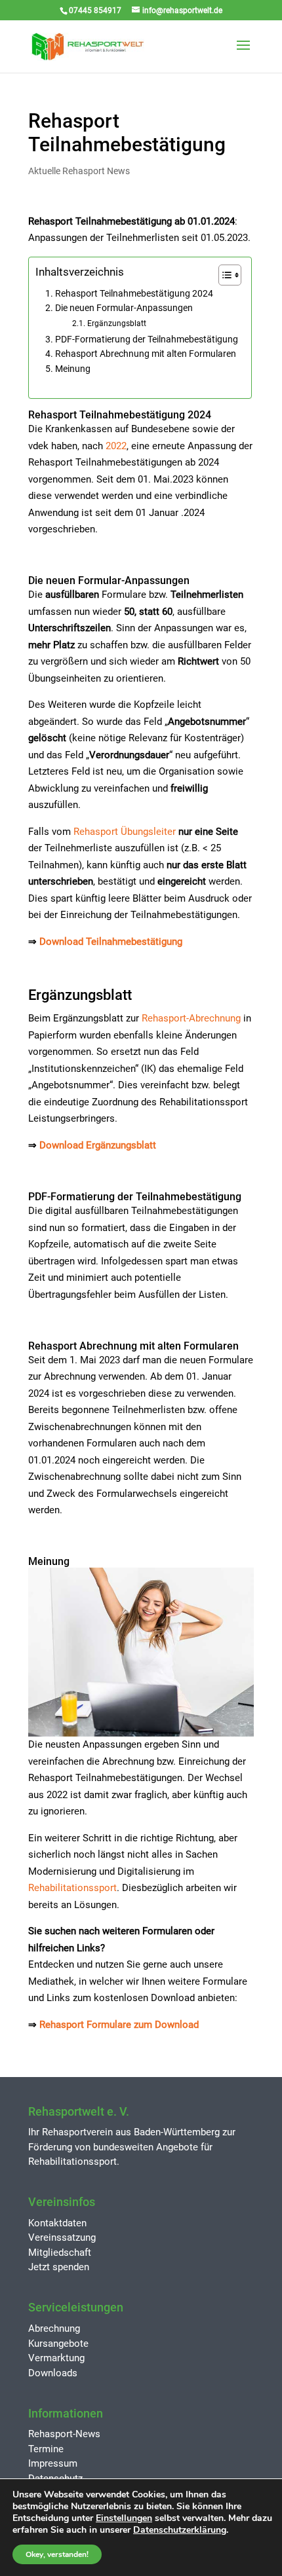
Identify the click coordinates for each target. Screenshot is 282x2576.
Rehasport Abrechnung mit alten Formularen (146, 354)
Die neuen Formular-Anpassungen (124, 308)
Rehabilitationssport (72, 1888)
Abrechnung (54, 2328)
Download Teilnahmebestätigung (111, 942)
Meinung (73, 369)
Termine (46, 2449)
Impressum (53, 2463)
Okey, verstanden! (57, 2554)
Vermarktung (56, 2358)
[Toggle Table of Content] (223, 275)
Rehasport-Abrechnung (191, 1018)
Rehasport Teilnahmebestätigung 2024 (134, 293)
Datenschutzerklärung (180, 2530)
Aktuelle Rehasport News (79, 171)
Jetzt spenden (59, 2267)
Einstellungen (124, 2518)
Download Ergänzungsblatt (98, 1145)
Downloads (53, 2373)
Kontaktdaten (57, 2223)
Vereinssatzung (62, 2237)
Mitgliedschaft (60, 2253)
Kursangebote (58, 2344)
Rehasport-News (64, 2434)
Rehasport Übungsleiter (125, 832)
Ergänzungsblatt (116, 323)
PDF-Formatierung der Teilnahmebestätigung (147, 339)
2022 (116, 446)
